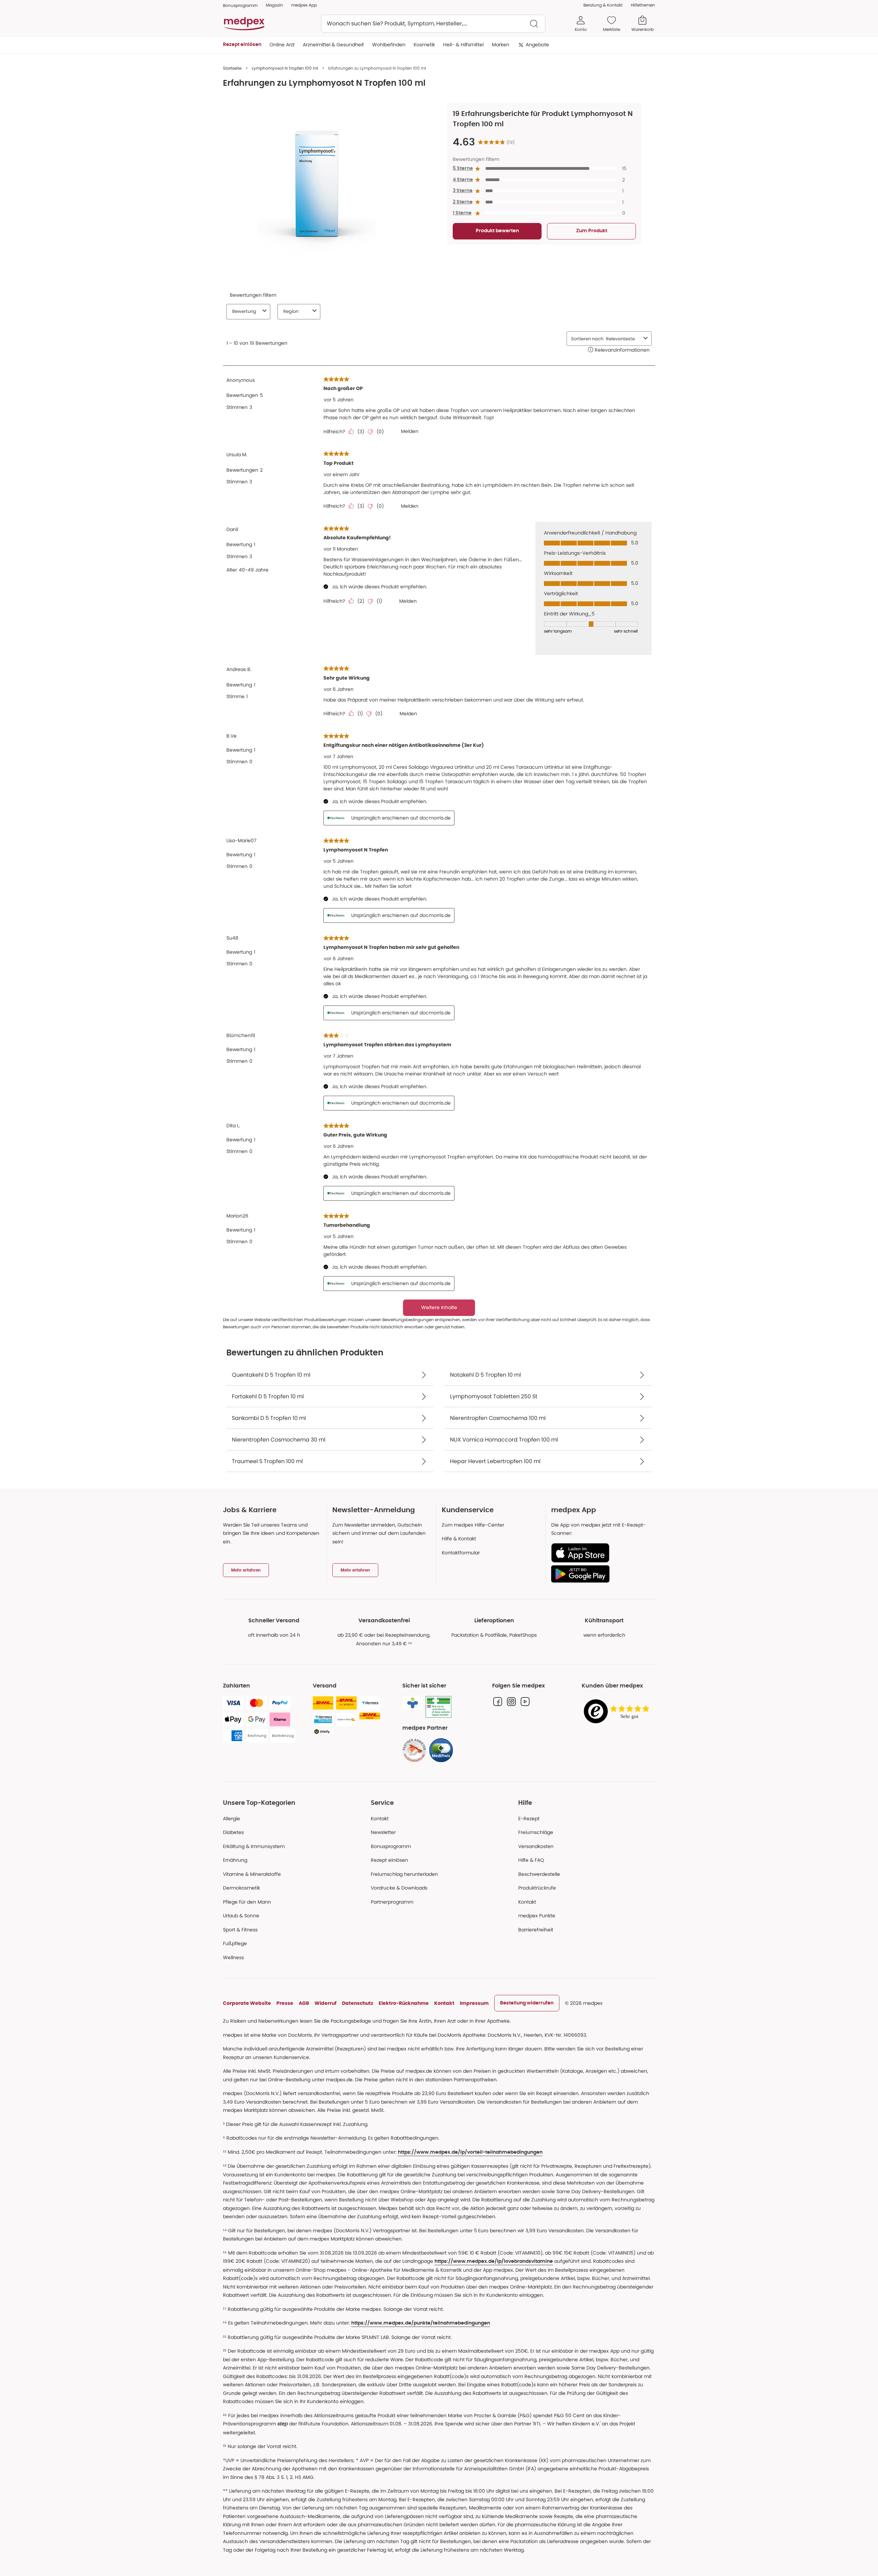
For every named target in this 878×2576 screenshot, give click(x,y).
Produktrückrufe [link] (537, 1888)
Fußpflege (235, 1943)
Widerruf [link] (325, 2003)
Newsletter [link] (383, 1832)
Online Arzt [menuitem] (282, 45)
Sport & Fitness (240, 1930)
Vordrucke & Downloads (399, 1888)
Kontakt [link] (527, 1902)
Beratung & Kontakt (603, 5)
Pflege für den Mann (247, 1902)
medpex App (304, 5)
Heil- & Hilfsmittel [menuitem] (463, 45)
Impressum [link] (474, 2003)
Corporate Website (247, 2003)
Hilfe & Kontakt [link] (459, 1539)
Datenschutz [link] (358, 2003)
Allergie (232, 1819)
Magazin (274, 5)
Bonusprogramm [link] (240, 5)
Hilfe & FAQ (531, 1860)
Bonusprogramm (391, 1846)
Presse (285, 2003)
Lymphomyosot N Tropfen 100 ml (285, 68)
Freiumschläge (536, 1832)
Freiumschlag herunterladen (404, 1874)
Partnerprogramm (392, 1902)
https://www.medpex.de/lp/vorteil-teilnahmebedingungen (470, 2152)
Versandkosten (536, 1846)
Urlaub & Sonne (241, 1916)
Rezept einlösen (389, 1860)
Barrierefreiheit (536, 1930)
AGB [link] (304, 2003)
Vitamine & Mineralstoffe (252, 1874)
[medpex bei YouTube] (525, 1702)
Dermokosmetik (241, 1888)
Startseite (232, 68)
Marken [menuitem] (501, 45)
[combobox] (433, 24)
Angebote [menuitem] (537, 45)
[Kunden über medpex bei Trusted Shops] (618, 1712)
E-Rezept (529, 1819)
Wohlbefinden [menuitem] (389, 45)
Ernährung (235, 1860)
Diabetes (233, 1832)
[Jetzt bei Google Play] (600, 1574)
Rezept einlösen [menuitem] (242, 45)
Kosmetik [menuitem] (424, 45)
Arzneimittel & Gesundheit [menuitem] (333, 45)
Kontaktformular (461, 1553)
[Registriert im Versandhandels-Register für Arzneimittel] (438, 1707)
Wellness (233, 1957)
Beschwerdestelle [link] (539, 1874)
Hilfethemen (643, 5)
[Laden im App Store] (600, 1553)
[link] (414, 1750)
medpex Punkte (537, 1916)
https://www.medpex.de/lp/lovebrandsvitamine (494, 2261)
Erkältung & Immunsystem (254, 1846)
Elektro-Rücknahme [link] (404, 2003)
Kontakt (380, 1819)
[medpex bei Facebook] (498, 1702)
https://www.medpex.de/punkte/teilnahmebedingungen (421, 2323)
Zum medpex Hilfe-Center (473, 1525)
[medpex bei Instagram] (511, 1702)
